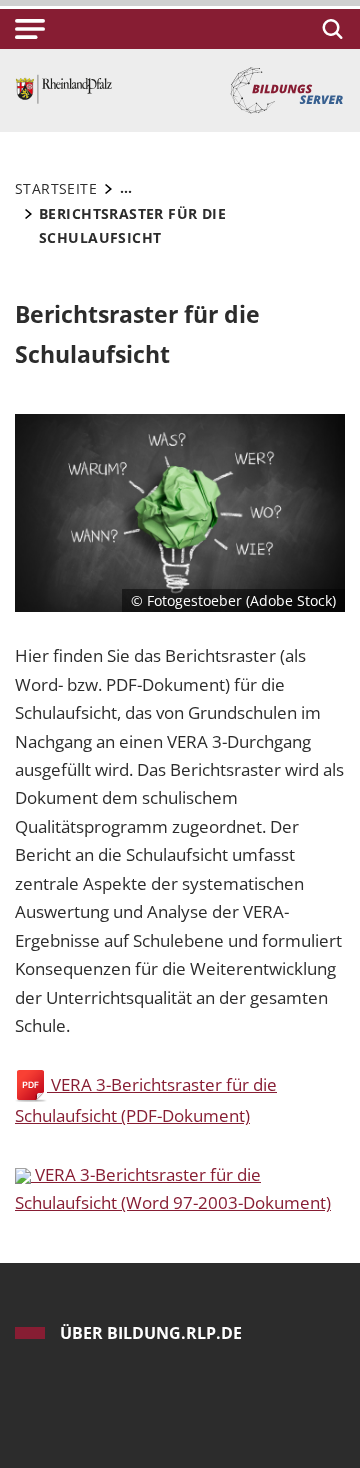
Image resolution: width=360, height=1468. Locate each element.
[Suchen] (329, 29)
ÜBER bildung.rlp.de (151, 1333)
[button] (30, 29)
